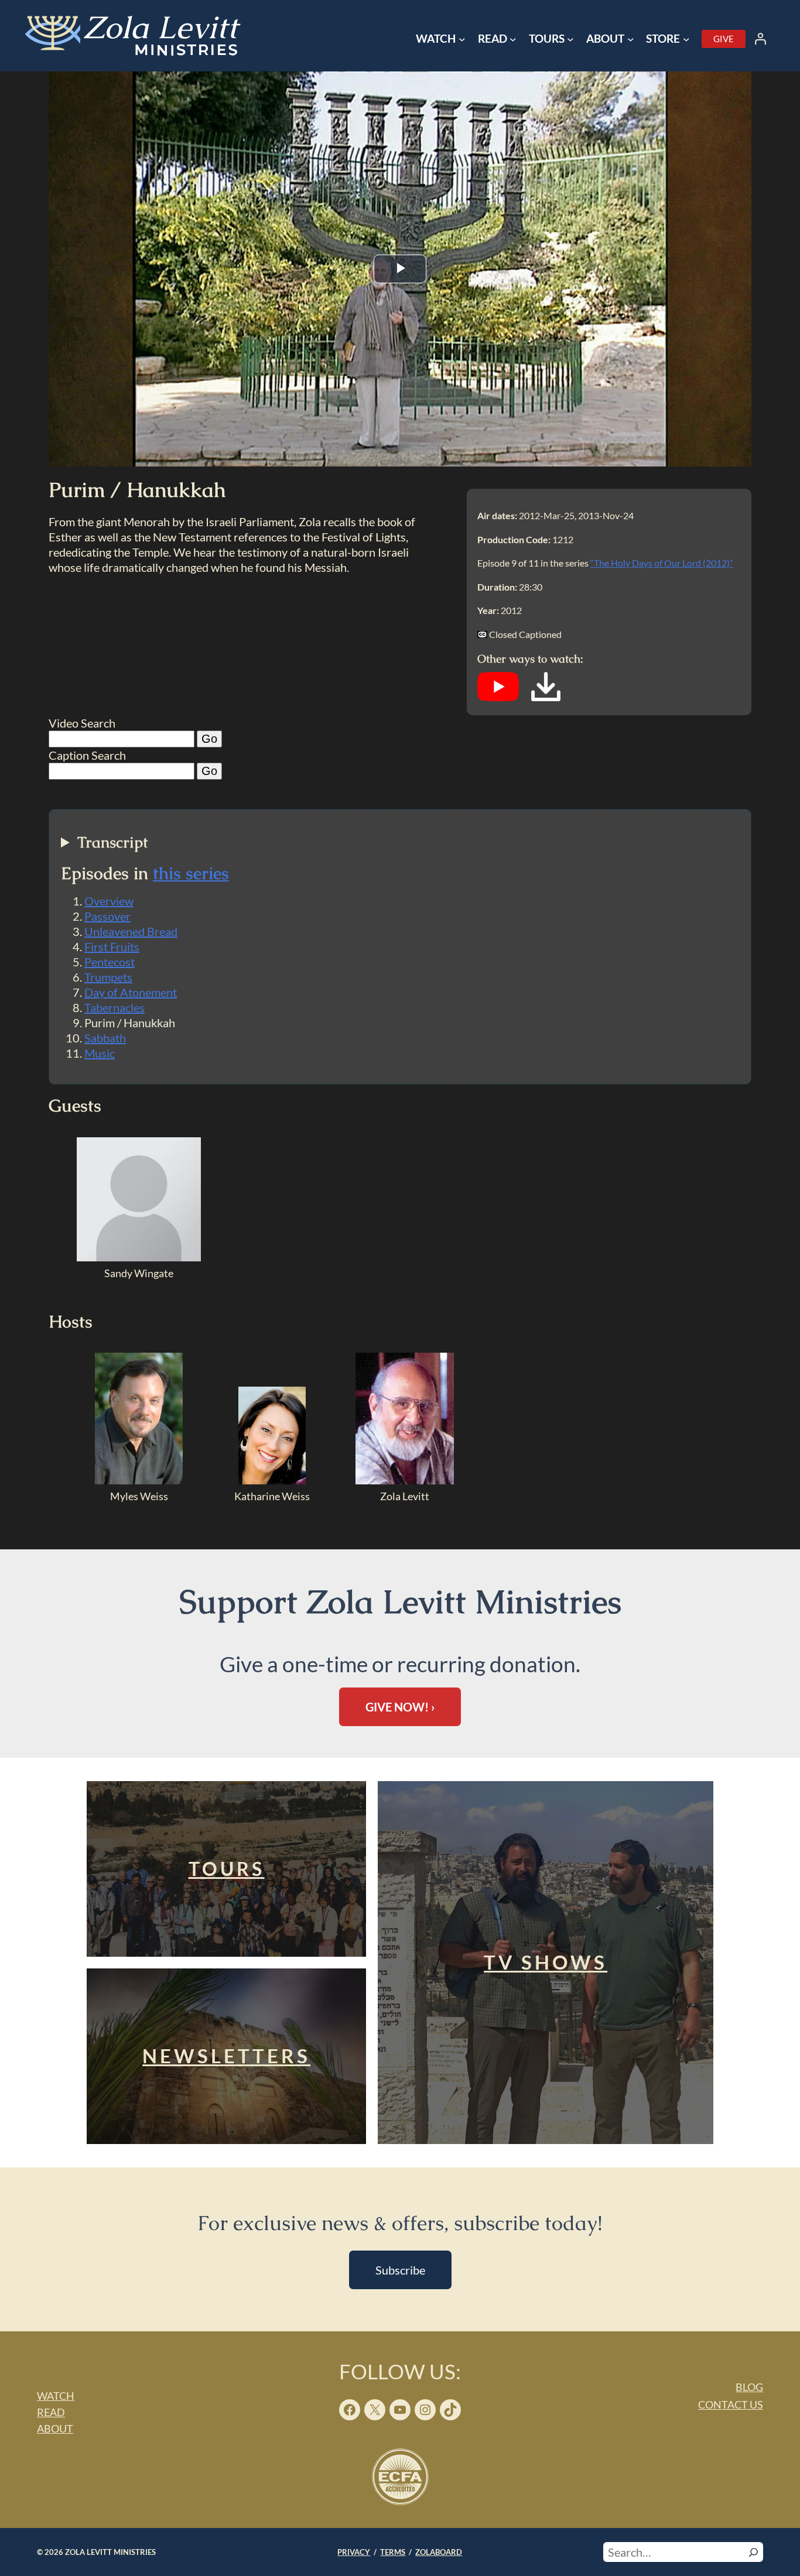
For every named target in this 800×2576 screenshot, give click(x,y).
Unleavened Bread (131, 931)
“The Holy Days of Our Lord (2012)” (662, 563)
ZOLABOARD (439, 2552)
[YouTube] (498, 697)
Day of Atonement (131, 992)
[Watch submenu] (462, 39)
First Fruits (112, 946)
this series (191, 873)
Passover (107, 916)
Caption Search (87, 755)
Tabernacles (114, 1007)
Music (100, 1053)
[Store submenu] (686, 39)
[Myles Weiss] (139, 1480)
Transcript (113, 843)
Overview (109, 901)
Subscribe (400, 2270)
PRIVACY (354, 2552)
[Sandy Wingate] (139, 1257)
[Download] (546, 697)
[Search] (753, 2552)
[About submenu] (631, 39)
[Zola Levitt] (405, 1480)
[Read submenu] (513, 39)
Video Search (82, 723)
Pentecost (110, 962)
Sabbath (105, 1038)
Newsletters (226, 2056)
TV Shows (546, 1962)
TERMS (393, 2552)
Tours (227, 1869)
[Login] (760, 39)
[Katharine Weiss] (272, 1480)
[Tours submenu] (570, 39)
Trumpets (108, 977)
